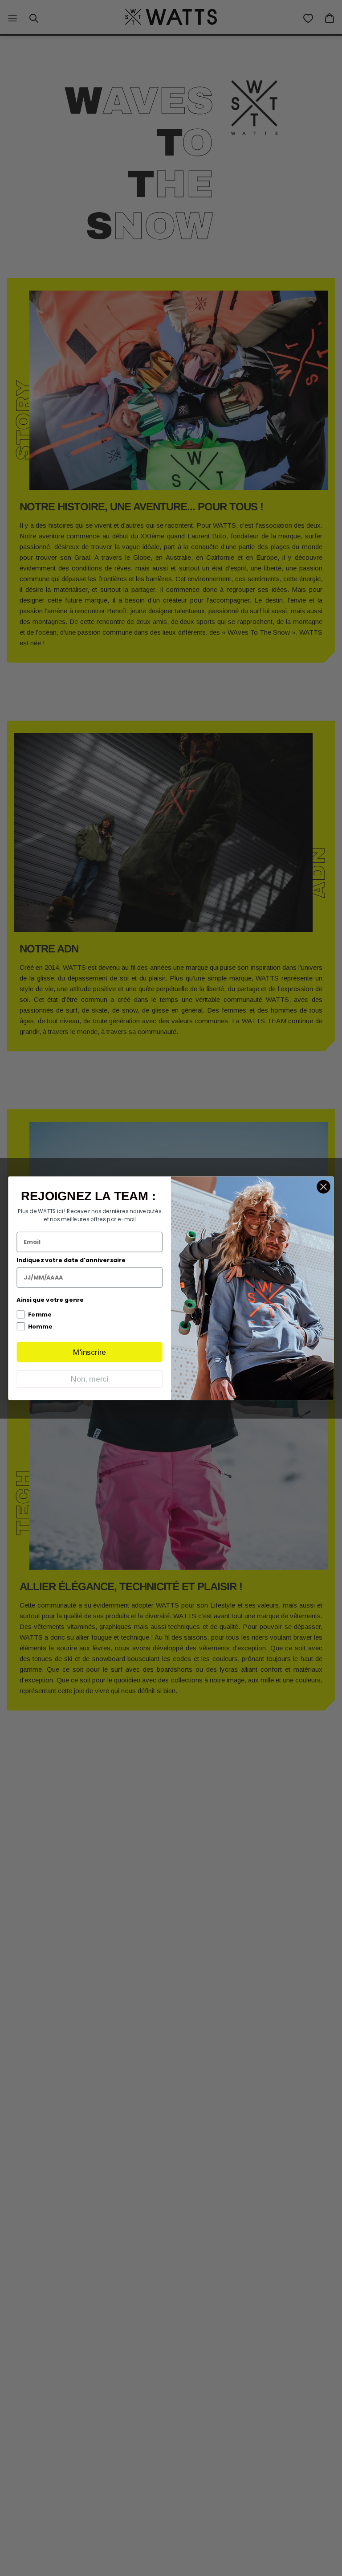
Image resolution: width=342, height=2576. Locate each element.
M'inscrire (90, 1352)
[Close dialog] (323, 1186)
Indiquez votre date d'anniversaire (71, 1260)
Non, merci (90, 1379)
